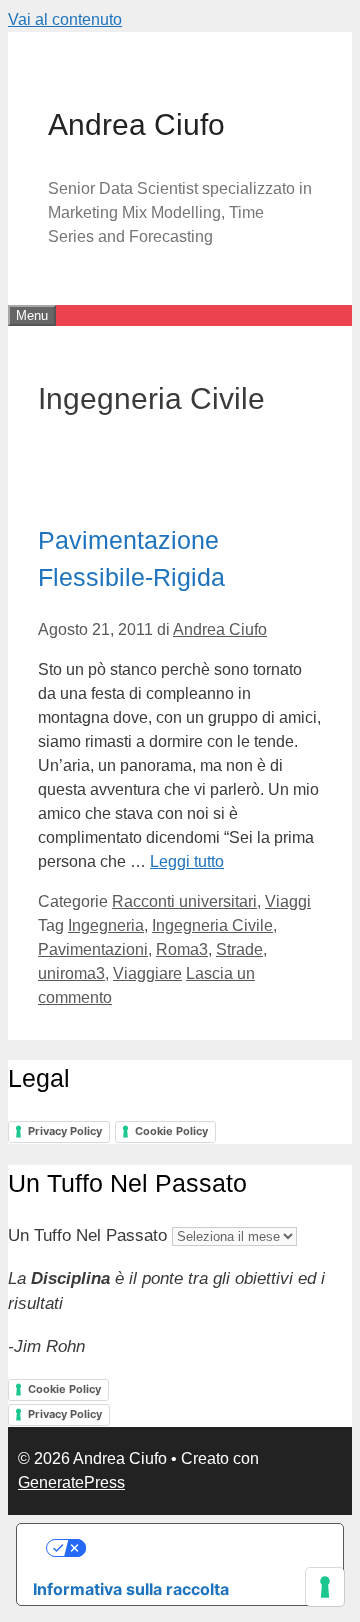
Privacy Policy (65, 1131)
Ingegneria (106, 925)
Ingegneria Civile (212, 925)
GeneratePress (71, 1482)
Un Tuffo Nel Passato (87, 1235)
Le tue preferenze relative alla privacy (200, 1548)
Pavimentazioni (93, 949)
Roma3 (182, 949)
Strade (239, 949)
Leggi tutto (187, 861)
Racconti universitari (184, 901)
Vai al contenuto (65, 19)
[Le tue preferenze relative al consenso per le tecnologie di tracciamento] (325, 1587)
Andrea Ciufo (136, 124)
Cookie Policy (171, 1131)
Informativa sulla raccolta (131, 1589)
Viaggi (288, 901)
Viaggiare (147, 973)
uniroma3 (71, 973)
